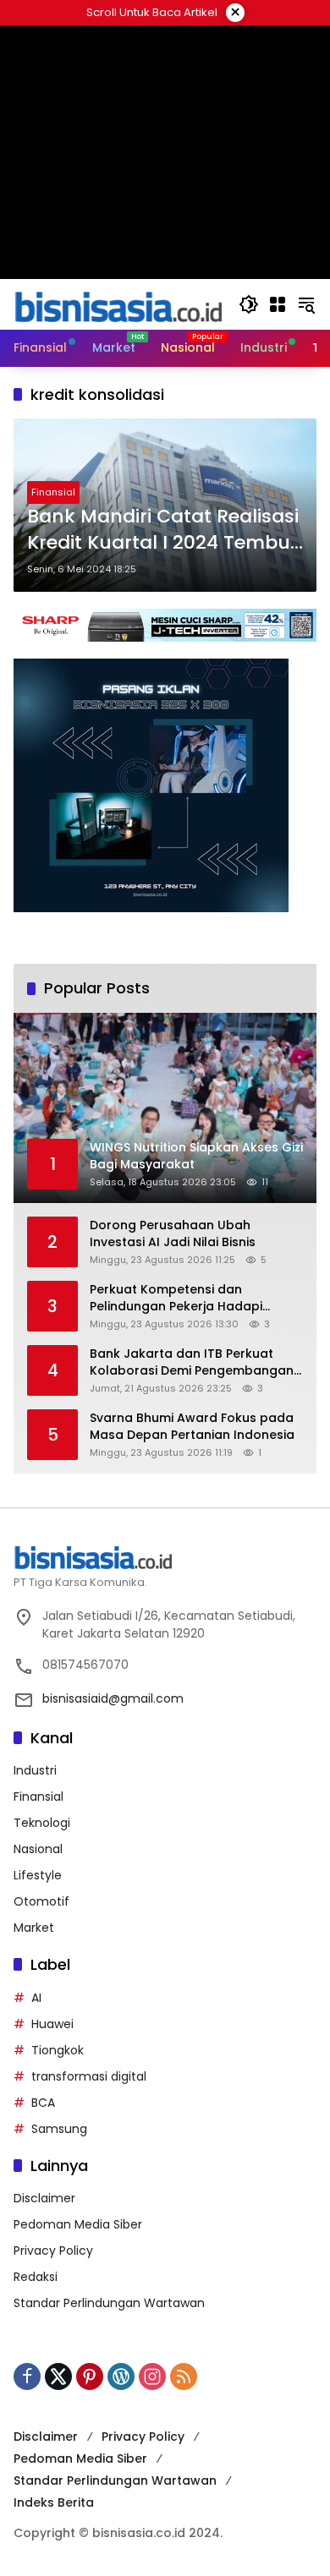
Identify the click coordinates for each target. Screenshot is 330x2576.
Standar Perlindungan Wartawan (109, 2303)
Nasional (38, 1849)
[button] (249, 304)
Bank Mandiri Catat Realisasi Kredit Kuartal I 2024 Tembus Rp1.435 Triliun (164, 530)
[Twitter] (58, 2376)
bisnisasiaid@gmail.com (113, 1698)
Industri (35, 1770)
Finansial (53, 492)
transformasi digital (89, 2076)
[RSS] (184, 2376)
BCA (43, 2103)
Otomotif (41, 1901)
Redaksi (36, 2277)
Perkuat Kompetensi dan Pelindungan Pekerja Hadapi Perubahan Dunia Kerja (176, 1298)
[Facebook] (27, 2376)
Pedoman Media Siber (78, 2224)
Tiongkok (58, 2050)
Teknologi (42, 1823)
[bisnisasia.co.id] (118, 304)
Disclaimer (44, 2198)
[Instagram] (152, 2376)
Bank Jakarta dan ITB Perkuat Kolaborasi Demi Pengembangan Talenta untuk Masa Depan (192, 1362)
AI (36, 1998)
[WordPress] (121, 2376)
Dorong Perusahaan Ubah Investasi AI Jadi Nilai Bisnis (173, 1234)
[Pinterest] (90, 2376)
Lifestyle (38, 1875)
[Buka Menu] (278, 304)
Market (34, 1928)
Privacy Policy (53, 2251)
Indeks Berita (54, 2502)
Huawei (52, 2024)
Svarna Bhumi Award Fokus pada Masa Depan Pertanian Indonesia (192, 1427)
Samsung (59, 2129)
